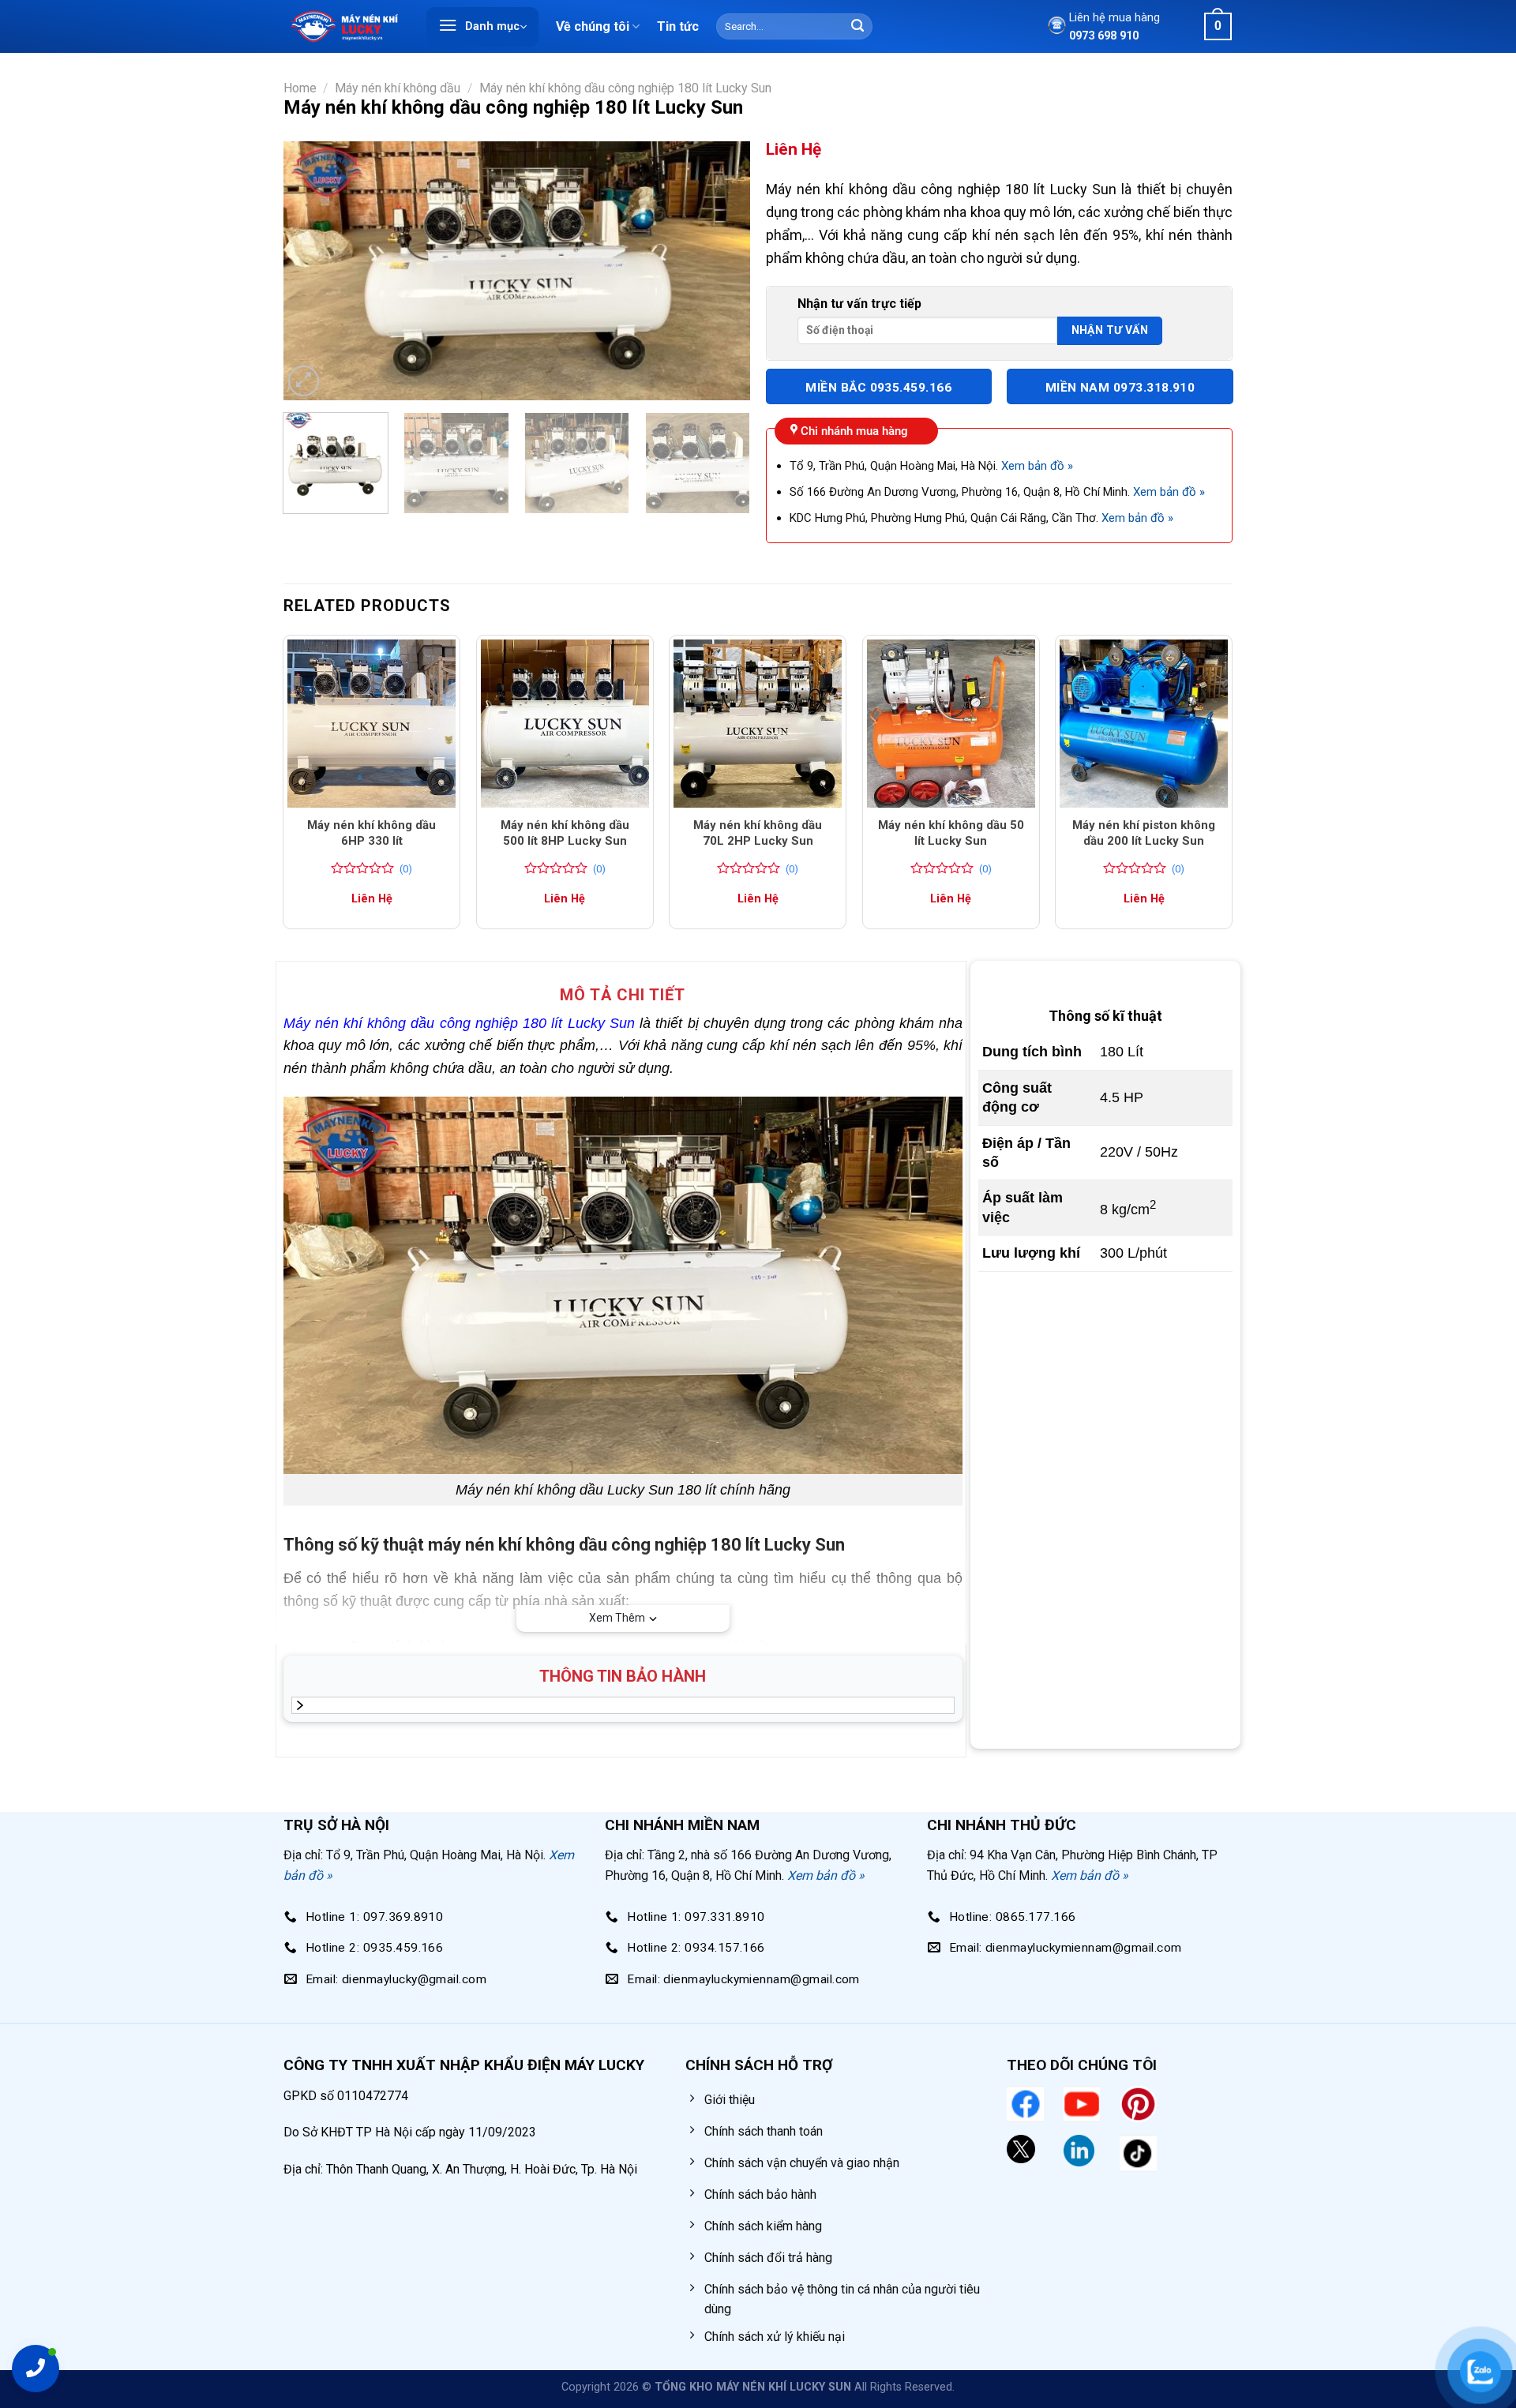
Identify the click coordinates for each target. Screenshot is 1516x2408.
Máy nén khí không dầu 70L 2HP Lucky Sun (758, 833)
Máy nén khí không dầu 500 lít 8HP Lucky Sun (565, 833)
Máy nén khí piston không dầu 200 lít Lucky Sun (1144, 833)
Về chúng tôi (593, 26)
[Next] (721, 271)
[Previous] (313, 271)
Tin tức (678, 26)
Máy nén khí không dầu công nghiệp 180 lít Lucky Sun (625, 88)
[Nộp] (857, 27)
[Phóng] (304, 381)
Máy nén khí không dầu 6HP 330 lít (371, 833)
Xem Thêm (617, 1618)
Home (300, 88)
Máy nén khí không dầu (398, 88)
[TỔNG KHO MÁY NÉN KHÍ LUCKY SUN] (343, 26)
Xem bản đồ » (1037, 466)
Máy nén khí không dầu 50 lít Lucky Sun (951, 833)
